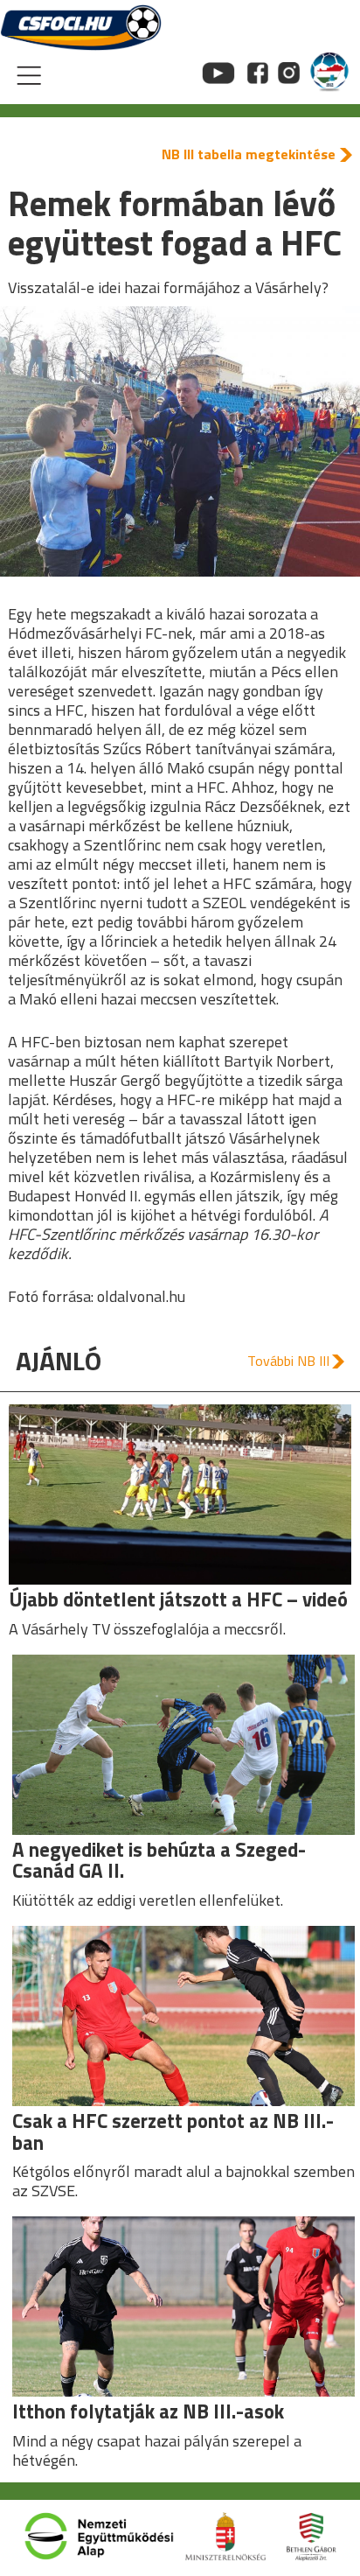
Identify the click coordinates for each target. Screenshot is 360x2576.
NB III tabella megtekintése (249, 154)
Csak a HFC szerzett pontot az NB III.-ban (173, 2131)
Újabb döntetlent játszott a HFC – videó (178, 1599)
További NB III (288, 1361)
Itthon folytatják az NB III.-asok (148, 2411)
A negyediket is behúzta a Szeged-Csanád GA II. (159, 1860)
